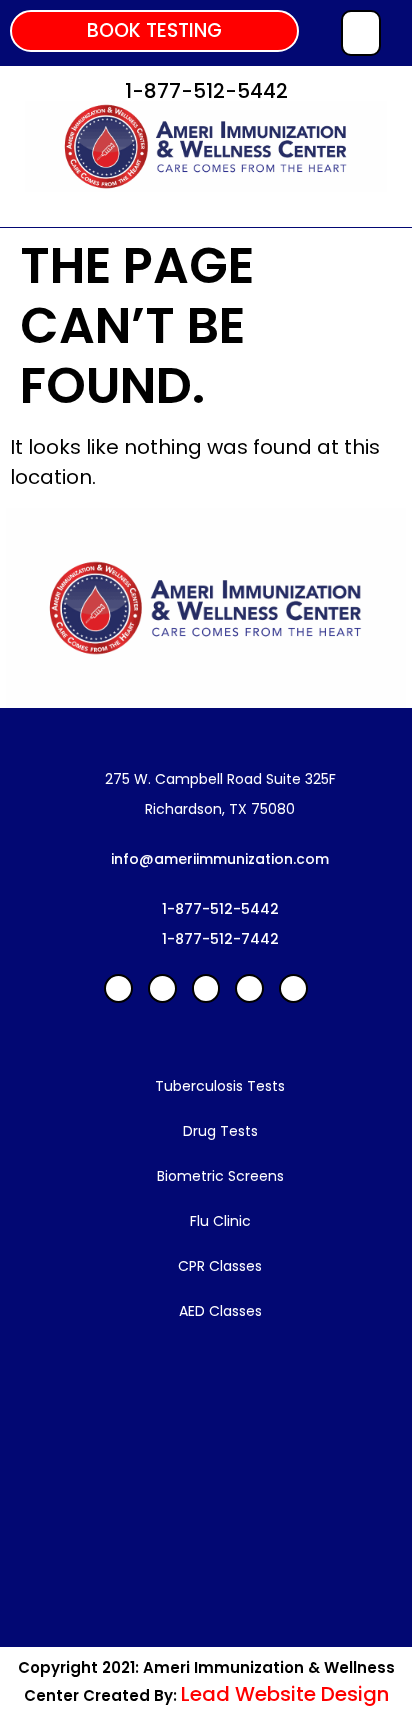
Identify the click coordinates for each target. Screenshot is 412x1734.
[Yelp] (206, 988)
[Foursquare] (293, 988)
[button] (154, 31)
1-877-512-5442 (206, 91)
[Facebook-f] (118, 988)
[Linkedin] (162, 988)
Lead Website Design (285, 1694)
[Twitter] (249, 988)
